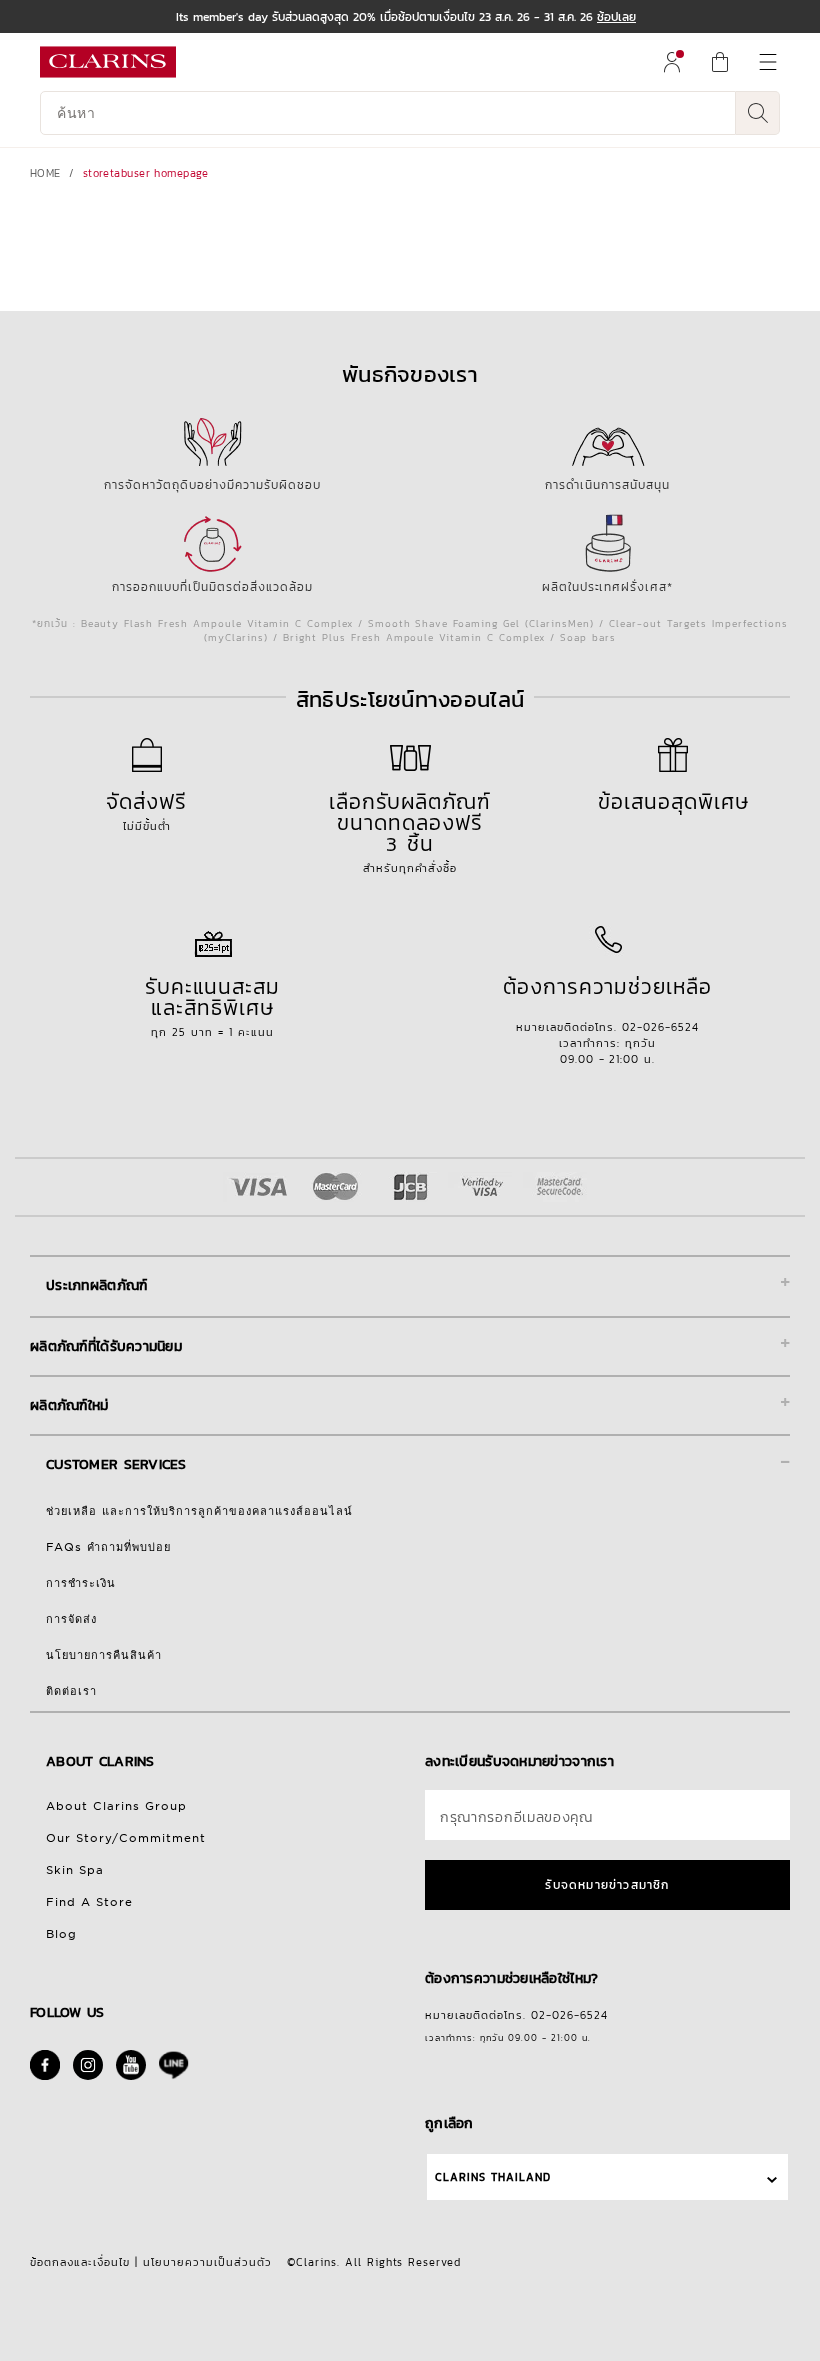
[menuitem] (672, 62)
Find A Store (89, 1902)
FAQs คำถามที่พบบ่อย (108, 1547)
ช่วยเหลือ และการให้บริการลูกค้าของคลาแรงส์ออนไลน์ (199, 1511)
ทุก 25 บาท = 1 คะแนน (213, 1005)
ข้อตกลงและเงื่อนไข (80, 2262)
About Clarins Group (116, 1806)
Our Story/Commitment (126, 1838)
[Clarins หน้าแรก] (108, 62)
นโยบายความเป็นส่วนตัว (207, 2262)
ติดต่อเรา (71, 1691)
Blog (61, 1934)
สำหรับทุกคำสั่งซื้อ (410, 831)
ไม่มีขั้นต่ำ (146, 810)
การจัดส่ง (71, 1619)
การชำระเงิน (81, 1583)
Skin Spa (75, 1870)
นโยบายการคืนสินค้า (104, 1655)
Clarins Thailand (493, 2177)
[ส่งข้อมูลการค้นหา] (758, 113)
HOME (45, 173)
